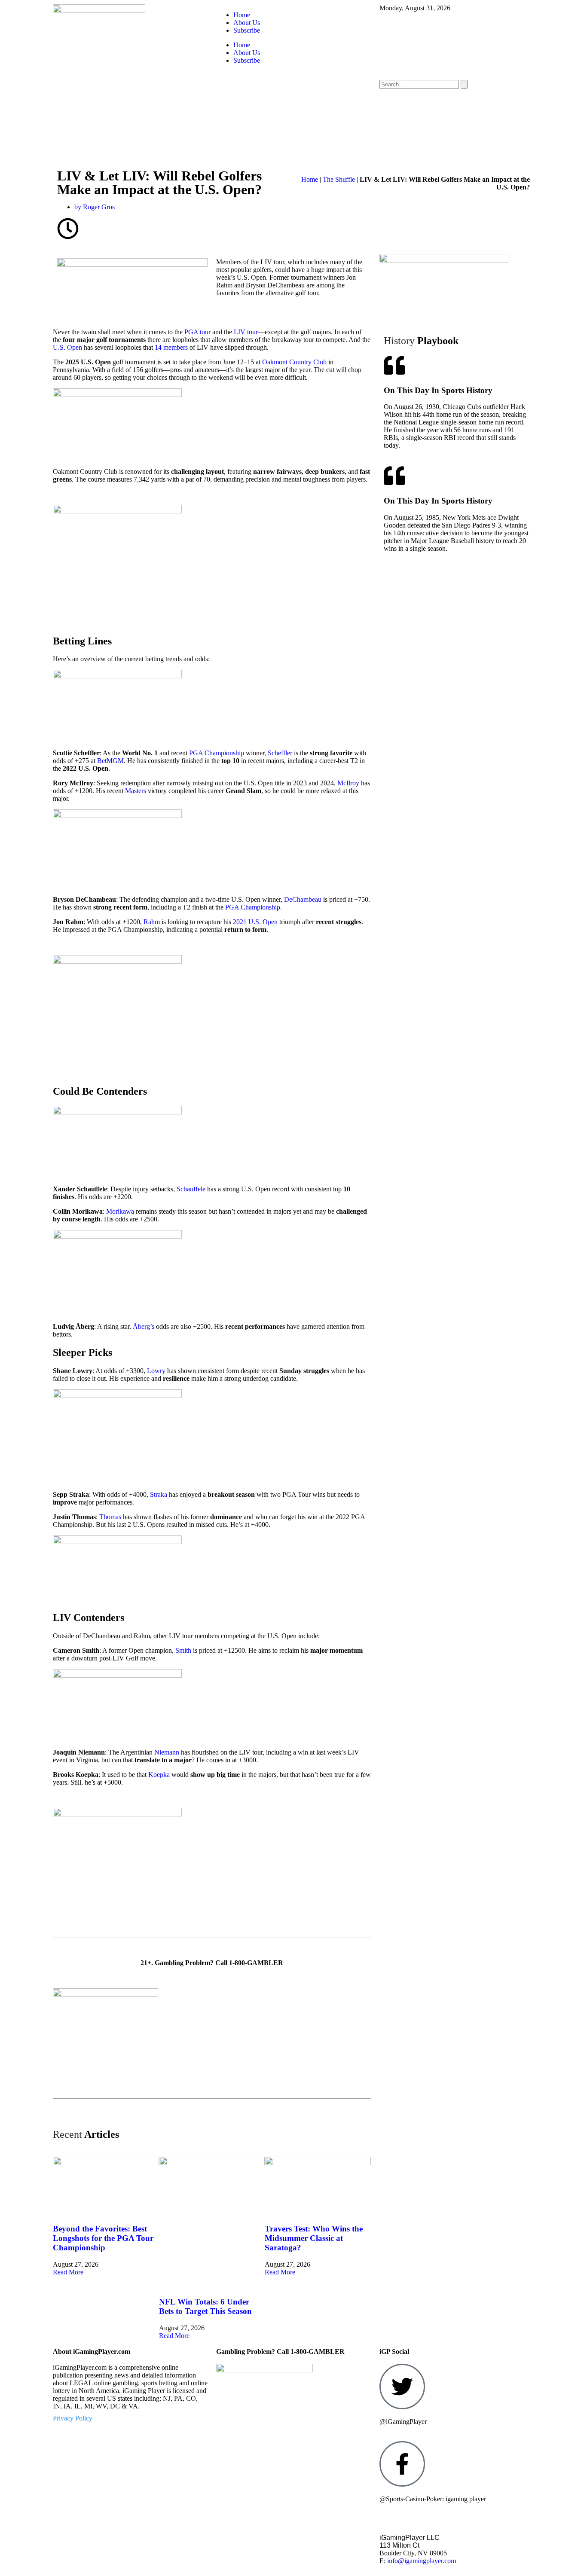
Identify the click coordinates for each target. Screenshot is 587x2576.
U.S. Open (67, 347)
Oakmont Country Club (294, 362)
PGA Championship (217, 753)
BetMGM (110, 761)
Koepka (159, 1775)
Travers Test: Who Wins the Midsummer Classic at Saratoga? (314, 2238)
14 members (171, 347)
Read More (68, 2272)
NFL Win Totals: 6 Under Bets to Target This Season (205, 2306)
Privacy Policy (73, 2418)
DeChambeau (303, 899)
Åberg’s (144, 1326)
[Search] (464, 84)
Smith (183, 1650)
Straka (159, 1494)
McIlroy (348, 783)
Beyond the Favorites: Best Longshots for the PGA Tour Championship (103, 2238)
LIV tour (246, 332)
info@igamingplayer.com (422, 2561)
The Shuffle (339, 179)
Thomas (110, 1517)
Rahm (152, 922)
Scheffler (280, 753)
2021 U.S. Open (255, 922)
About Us (247, 23)
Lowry (156, 1371)
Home (242, 15)
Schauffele (191, 1189)
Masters (136, 791)
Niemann (167, 1752)
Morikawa (120, 1211)
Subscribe (247, 30)
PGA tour (197, 332)
